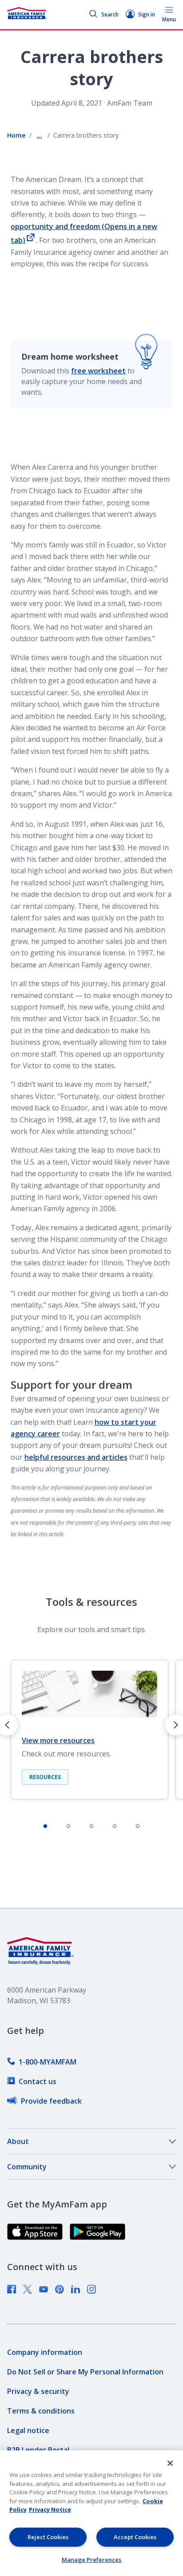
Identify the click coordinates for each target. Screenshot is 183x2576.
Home (16, 135)
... (40, 135)
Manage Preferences (91, 2560)
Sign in (147, 14)
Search (110, 14)
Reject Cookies (48, 2537)
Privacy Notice (50, 2509)
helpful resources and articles (76, 1457)
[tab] (45, 1826)
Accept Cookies (135, 2537)
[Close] (170, 2463)
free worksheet (98, 371)
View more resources (58, 1740)
